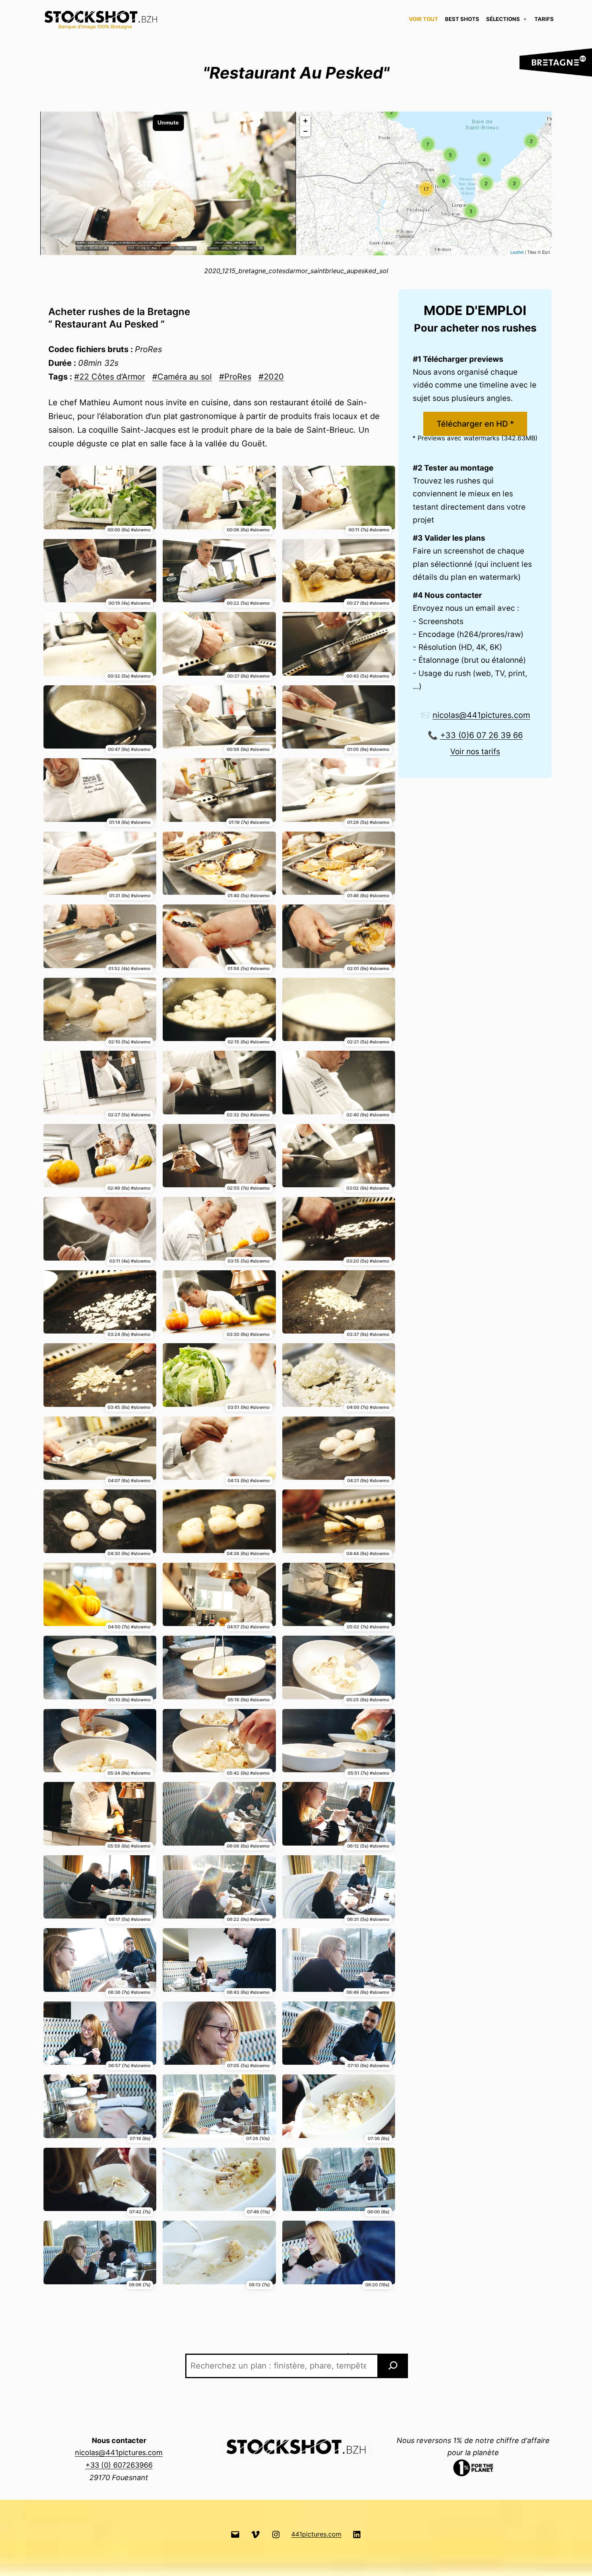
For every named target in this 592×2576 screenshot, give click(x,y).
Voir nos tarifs (475, 752)
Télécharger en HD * (475, 424)
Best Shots (462, 19)
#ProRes (235, 377)
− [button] (305, 131)
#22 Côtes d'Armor (110, 377)
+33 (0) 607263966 (119, 2465)
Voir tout (423, 19)
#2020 (271, 377)
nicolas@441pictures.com (481, 715)
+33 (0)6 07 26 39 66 (481, 735)
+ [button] (305, 121)
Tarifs (544, 19)
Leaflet (517, 252)
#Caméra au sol (182, 377)
